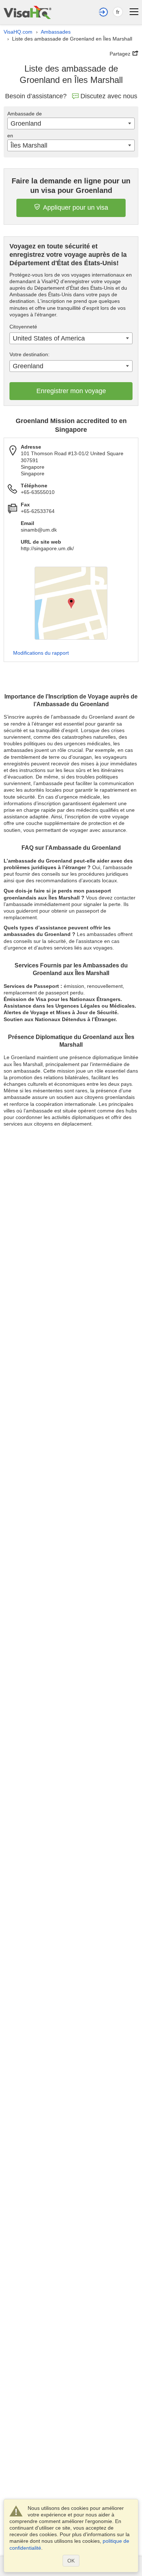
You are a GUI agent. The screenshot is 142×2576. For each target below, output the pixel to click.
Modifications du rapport (41, 653)
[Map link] (71, 603)
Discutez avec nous (109, 96)
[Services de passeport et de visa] (27, 12)
